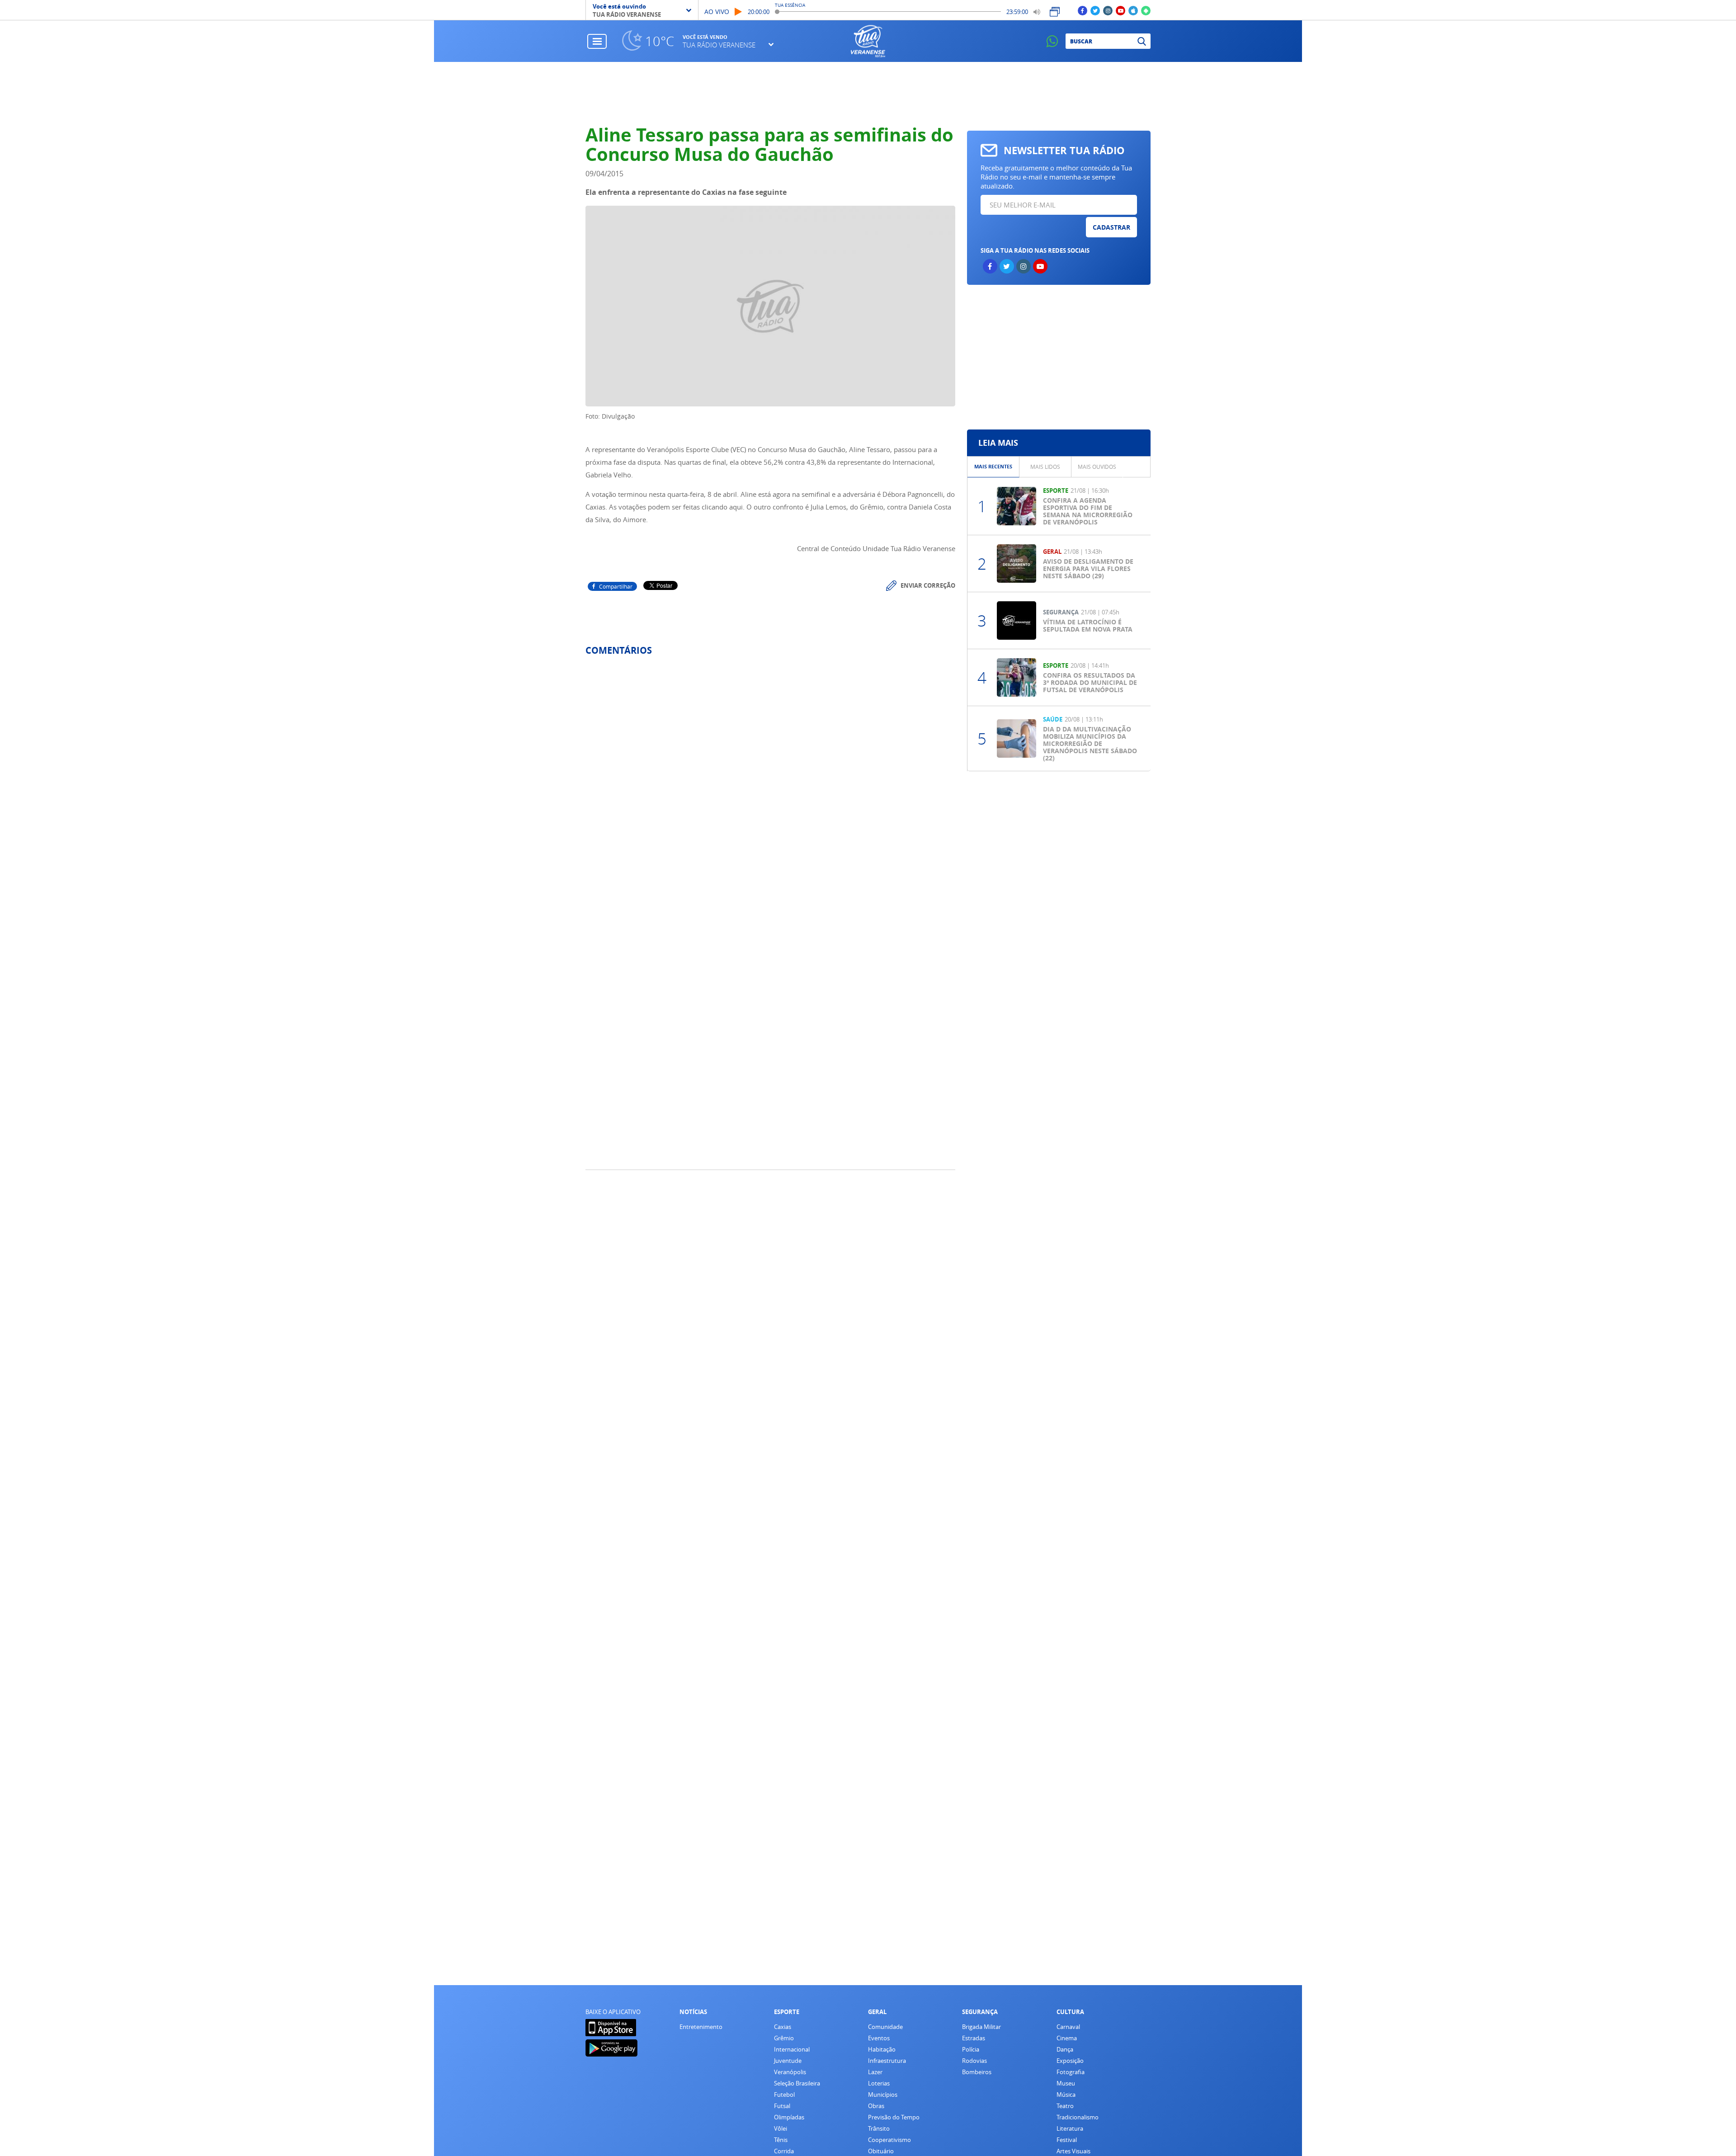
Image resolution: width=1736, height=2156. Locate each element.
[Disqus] (770, 783)
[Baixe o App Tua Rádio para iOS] (1133, 10)
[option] (993, 467)
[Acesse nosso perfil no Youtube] (1120, 10)
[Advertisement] (868, 94)
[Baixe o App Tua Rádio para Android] (1146, 10)
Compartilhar (616, 586)
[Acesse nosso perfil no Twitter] (1095, 10)
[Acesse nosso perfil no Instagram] (1108, 10)
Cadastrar (1111, 227)
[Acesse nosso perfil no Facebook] (1083, 10)
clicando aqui (722, 507)
